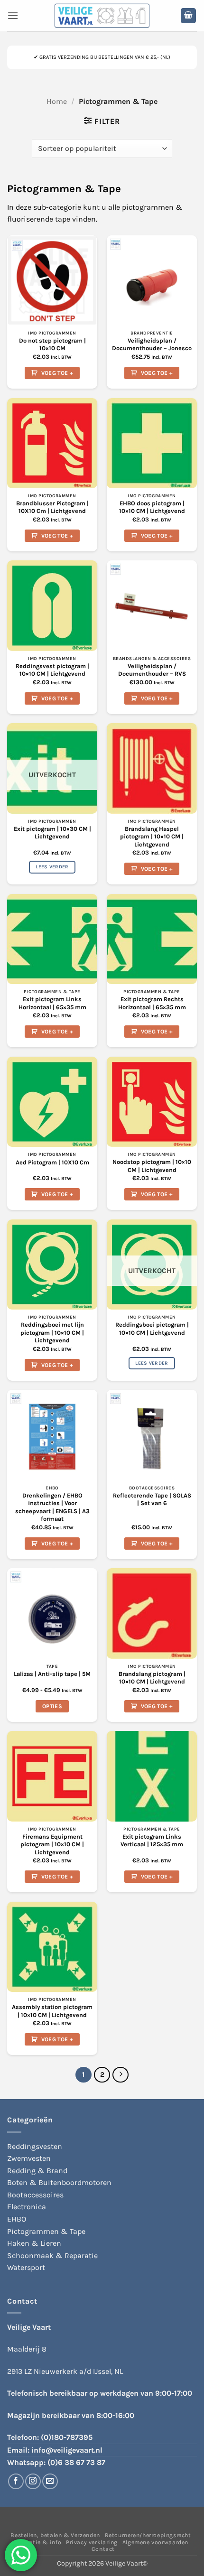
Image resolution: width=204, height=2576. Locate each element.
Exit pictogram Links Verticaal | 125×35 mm (152, 1841)
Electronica (27, 2207)
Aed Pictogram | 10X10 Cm (52, 1162)
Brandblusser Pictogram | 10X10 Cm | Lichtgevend (52, 507)
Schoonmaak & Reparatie (52, 2255)
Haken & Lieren (34, 2243)
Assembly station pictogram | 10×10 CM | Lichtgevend (52, 2011)
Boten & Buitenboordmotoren (59, 2182)
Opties (52, 1706)
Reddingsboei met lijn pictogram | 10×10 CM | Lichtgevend (52, 1332)
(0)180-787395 (67, 2437)
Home (57, 101)
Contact (103, 2549)
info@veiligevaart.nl (67, 2450)
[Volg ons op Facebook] (16, 2481)
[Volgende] (121, 2075)
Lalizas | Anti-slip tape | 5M (52, 1674)
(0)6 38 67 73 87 (76, 2462)
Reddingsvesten (35, 2146)
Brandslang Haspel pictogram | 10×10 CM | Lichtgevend (152, 837)
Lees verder (52, 867)
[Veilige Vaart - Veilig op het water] (102, 16)
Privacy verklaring (92, 2542)
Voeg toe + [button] (57, 373)
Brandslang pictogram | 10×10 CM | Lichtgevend (152, 1678)
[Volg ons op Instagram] (33, 2481)
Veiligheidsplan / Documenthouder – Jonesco (152, 344)
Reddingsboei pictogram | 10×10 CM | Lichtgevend (152, 1329)
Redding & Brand (37, 2171)
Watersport (26, 2267)
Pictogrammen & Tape (46, 2231)
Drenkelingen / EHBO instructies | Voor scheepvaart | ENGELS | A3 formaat (52, 1507)
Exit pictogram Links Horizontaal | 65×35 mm (52, 1003)
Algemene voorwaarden (155, 2542)
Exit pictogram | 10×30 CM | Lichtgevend (52, 833)
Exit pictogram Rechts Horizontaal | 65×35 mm (152, 1003)
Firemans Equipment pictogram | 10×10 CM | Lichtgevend (52, 1844)
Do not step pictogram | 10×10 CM (52, 344)
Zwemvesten (29, 2158)
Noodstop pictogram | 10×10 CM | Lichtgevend (152, 1166)
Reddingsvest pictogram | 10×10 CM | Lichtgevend (52, 670)
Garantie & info (38, 2542)
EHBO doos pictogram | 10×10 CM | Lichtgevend (152, 507)
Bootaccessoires (35, 2195)
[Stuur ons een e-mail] (50, 2481)
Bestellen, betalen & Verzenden (55, 2535)
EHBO (17, 2219)
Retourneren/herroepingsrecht (148, 2535)
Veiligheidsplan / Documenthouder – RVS (152, 670)
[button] (13, 15)
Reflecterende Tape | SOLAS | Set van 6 (152, 1499)
